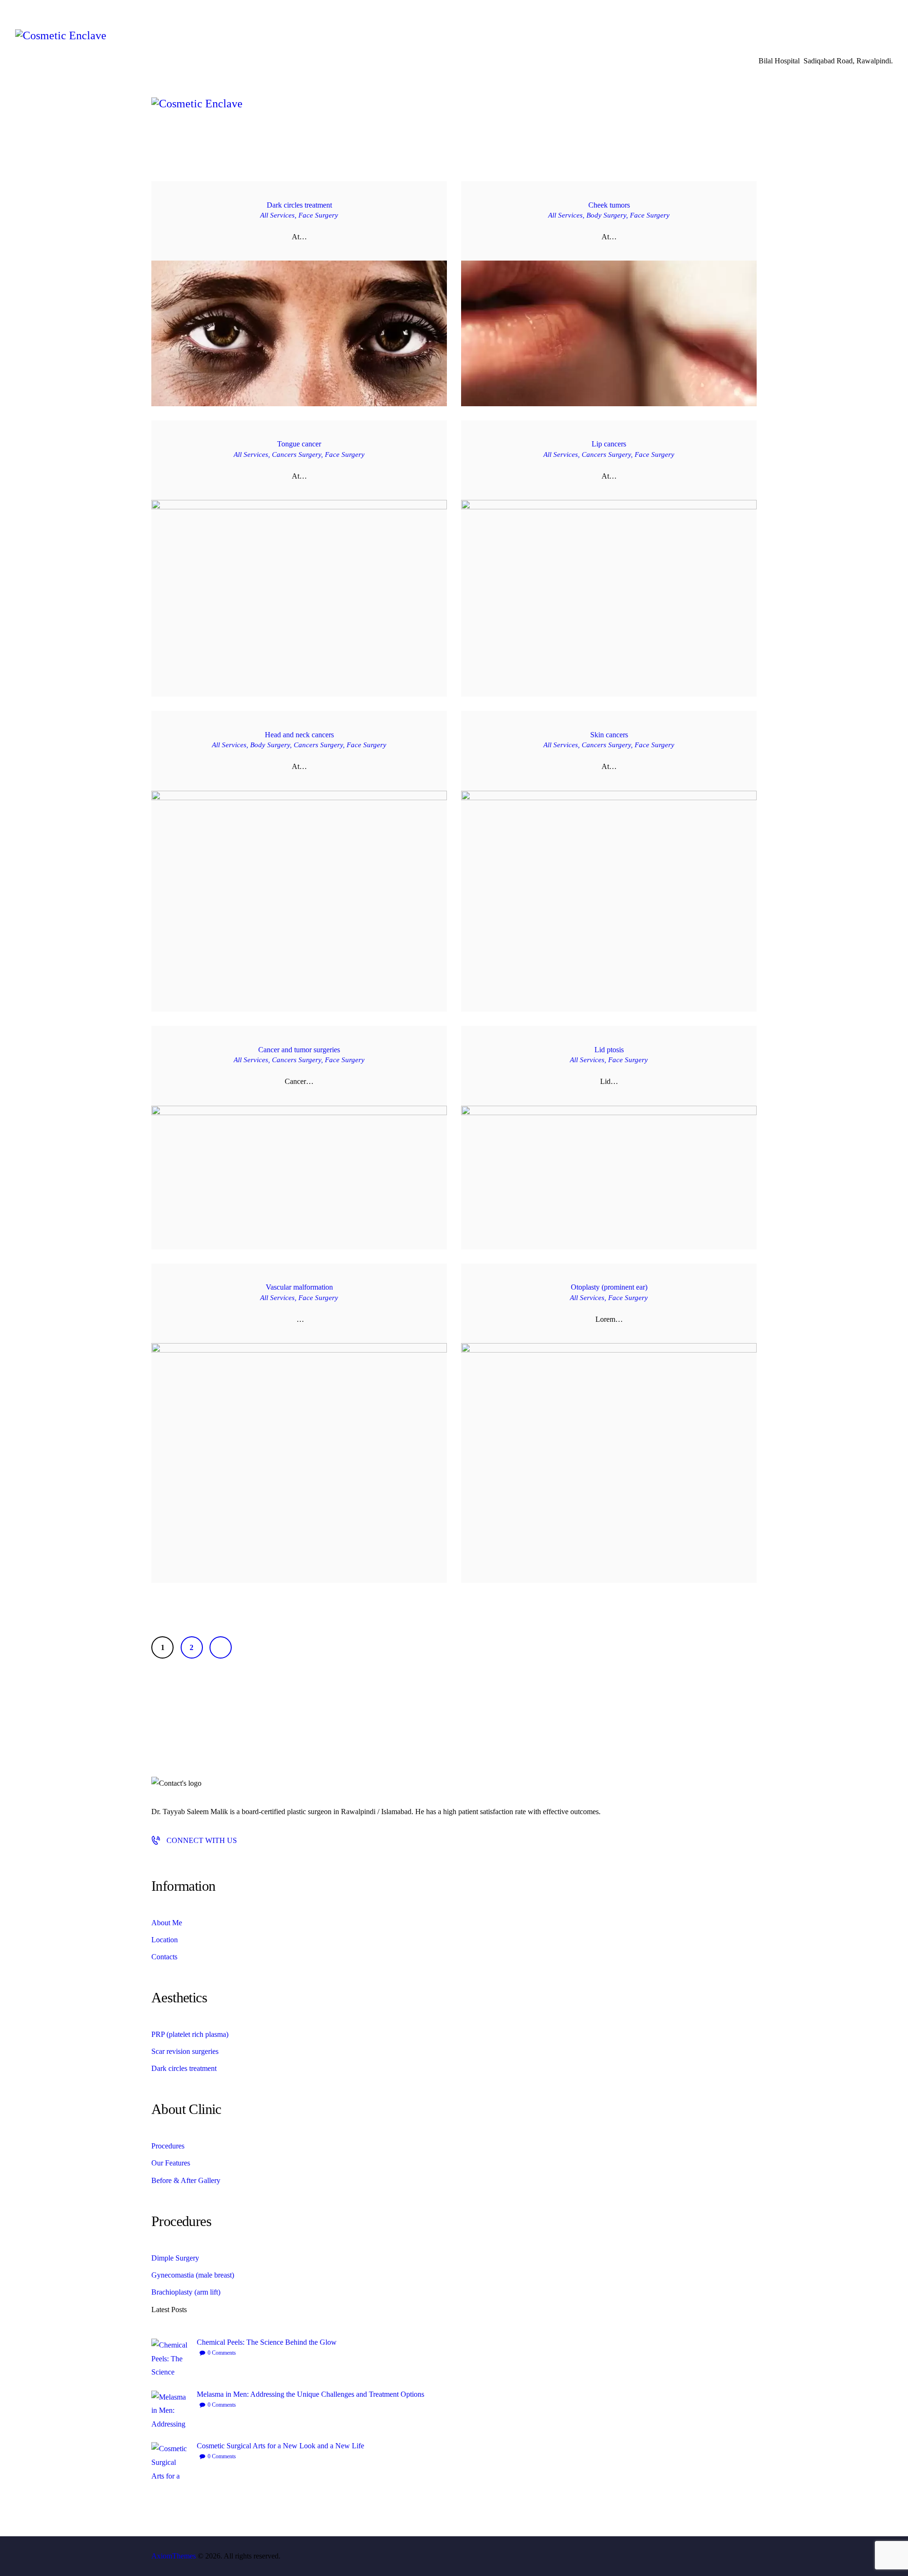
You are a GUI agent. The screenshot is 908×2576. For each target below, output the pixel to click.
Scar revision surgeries (185, 2051)
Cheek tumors (609, 205)
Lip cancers (609, 444)
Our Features (171, 2163)
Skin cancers (609, 735)
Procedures (168, 2146)
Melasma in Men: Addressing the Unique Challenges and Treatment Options (310, 2394)
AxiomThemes (174, 2556)
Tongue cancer (299, 444)
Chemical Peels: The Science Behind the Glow (267, 2342)
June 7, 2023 (648, 351)
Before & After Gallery (186, 2180)
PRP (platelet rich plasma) (190, 2034)
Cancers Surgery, (298, 454)
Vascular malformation (299, 1287)
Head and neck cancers (299, 735)
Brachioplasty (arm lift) (186, 2292)
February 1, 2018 (625, 1432)
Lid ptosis (609, 1050)
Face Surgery (318, 215)
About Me (167, 1923)
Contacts (164, 1957)
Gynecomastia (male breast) (193, 2275)
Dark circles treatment (299, 205)
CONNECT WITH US (202, 1840)
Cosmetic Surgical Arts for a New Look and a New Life (280, 2446)
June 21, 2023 (316, 351)
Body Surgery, (608, 215)
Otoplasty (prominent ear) (609, 1287)
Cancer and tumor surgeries (299, 1050)
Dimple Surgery (175, 2258)
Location (165, 1940)
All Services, (279, 215)
